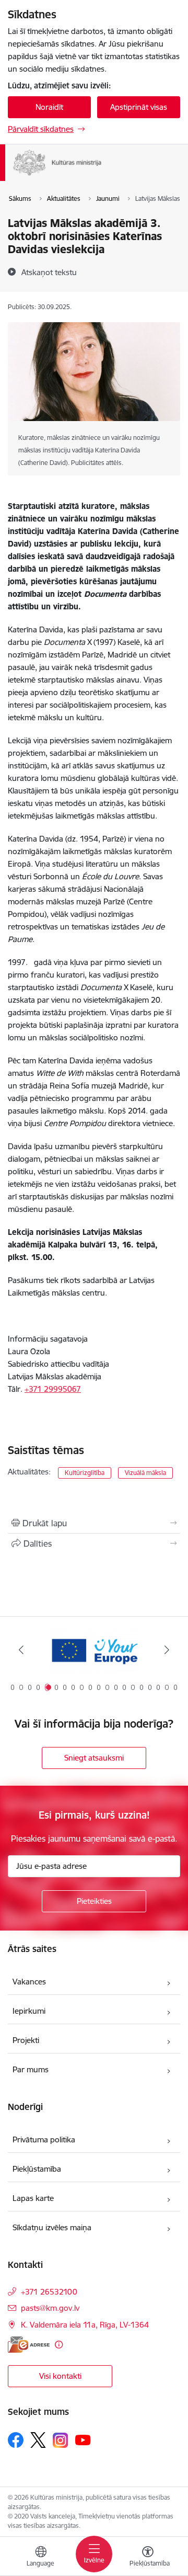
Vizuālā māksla (145, 1473)
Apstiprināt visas (139, 107)
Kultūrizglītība (85, 1473)
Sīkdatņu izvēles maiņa (52, 2227)
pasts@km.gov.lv (50, 2308)
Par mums (31, 2069)
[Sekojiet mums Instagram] (61, 2440)
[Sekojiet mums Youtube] (83, 2439)
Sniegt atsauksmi (94, 1758)
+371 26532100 (49, 2292)
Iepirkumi (29, 2011)
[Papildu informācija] (59, 2345)
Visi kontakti (60, 2376)
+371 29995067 (53, 1389)
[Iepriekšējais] (21, 1650)
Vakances (29, 1982)
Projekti (26, 2040)
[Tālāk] (167, 1650)
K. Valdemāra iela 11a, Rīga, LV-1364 (85, 2325)
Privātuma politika (44, 2140)
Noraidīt (49, 107)
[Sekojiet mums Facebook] (16, 2440)
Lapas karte (33, 2198)
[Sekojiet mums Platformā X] (38, 2440)
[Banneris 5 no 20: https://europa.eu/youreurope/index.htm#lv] (94, 1650)
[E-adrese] (29, 2345)
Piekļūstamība (37, 2169)
